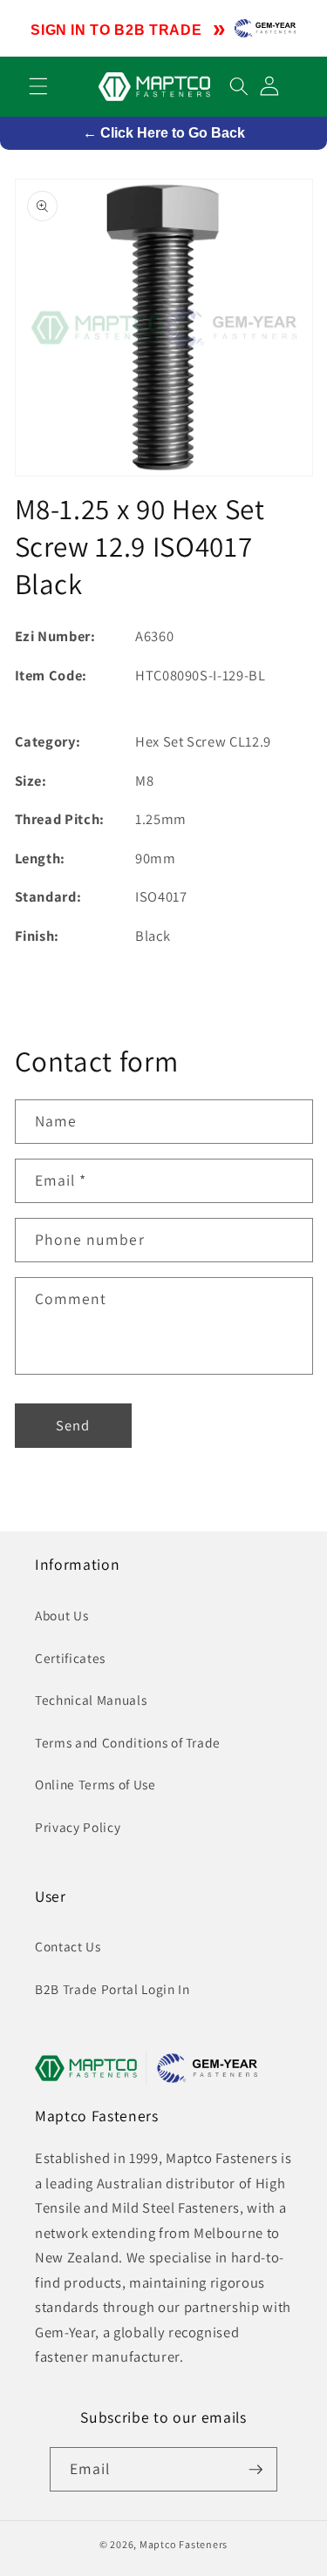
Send (73, 1425)
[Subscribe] (255, 2470)
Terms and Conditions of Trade (128, 1742)
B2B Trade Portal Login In (112, 1989)
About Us (61, 1615)
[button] (38, 86)
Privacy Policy (78, 1827)
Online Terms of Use (95, 1784)
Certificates (70, 1658)
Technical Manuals (91, 1700)
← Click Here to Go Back (164, 133)
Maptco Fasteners (184, 2544)
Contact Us (68, 1946)
